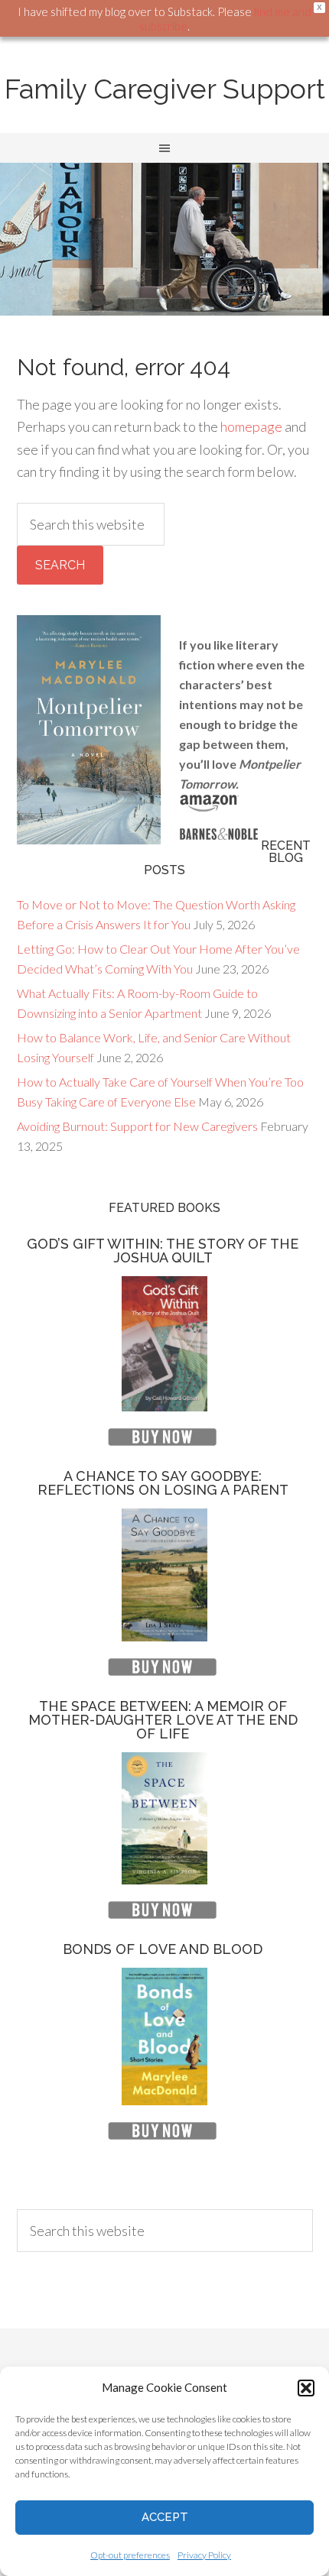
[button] (306, 2388)
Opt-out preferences (130, 2555)
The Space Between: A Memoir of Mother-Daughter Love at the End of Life (163, 1720)
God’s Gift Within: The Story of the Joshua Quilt (163, 1251)
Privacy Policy (204, 2555)
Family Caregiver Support (165, 89)
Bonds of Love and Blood (163, 1949)
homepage (251, 426)
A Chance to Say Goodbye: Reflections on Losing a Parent (163, 1483)
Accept (165, 2517)
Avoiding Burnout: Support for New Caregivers (137, 1126)
